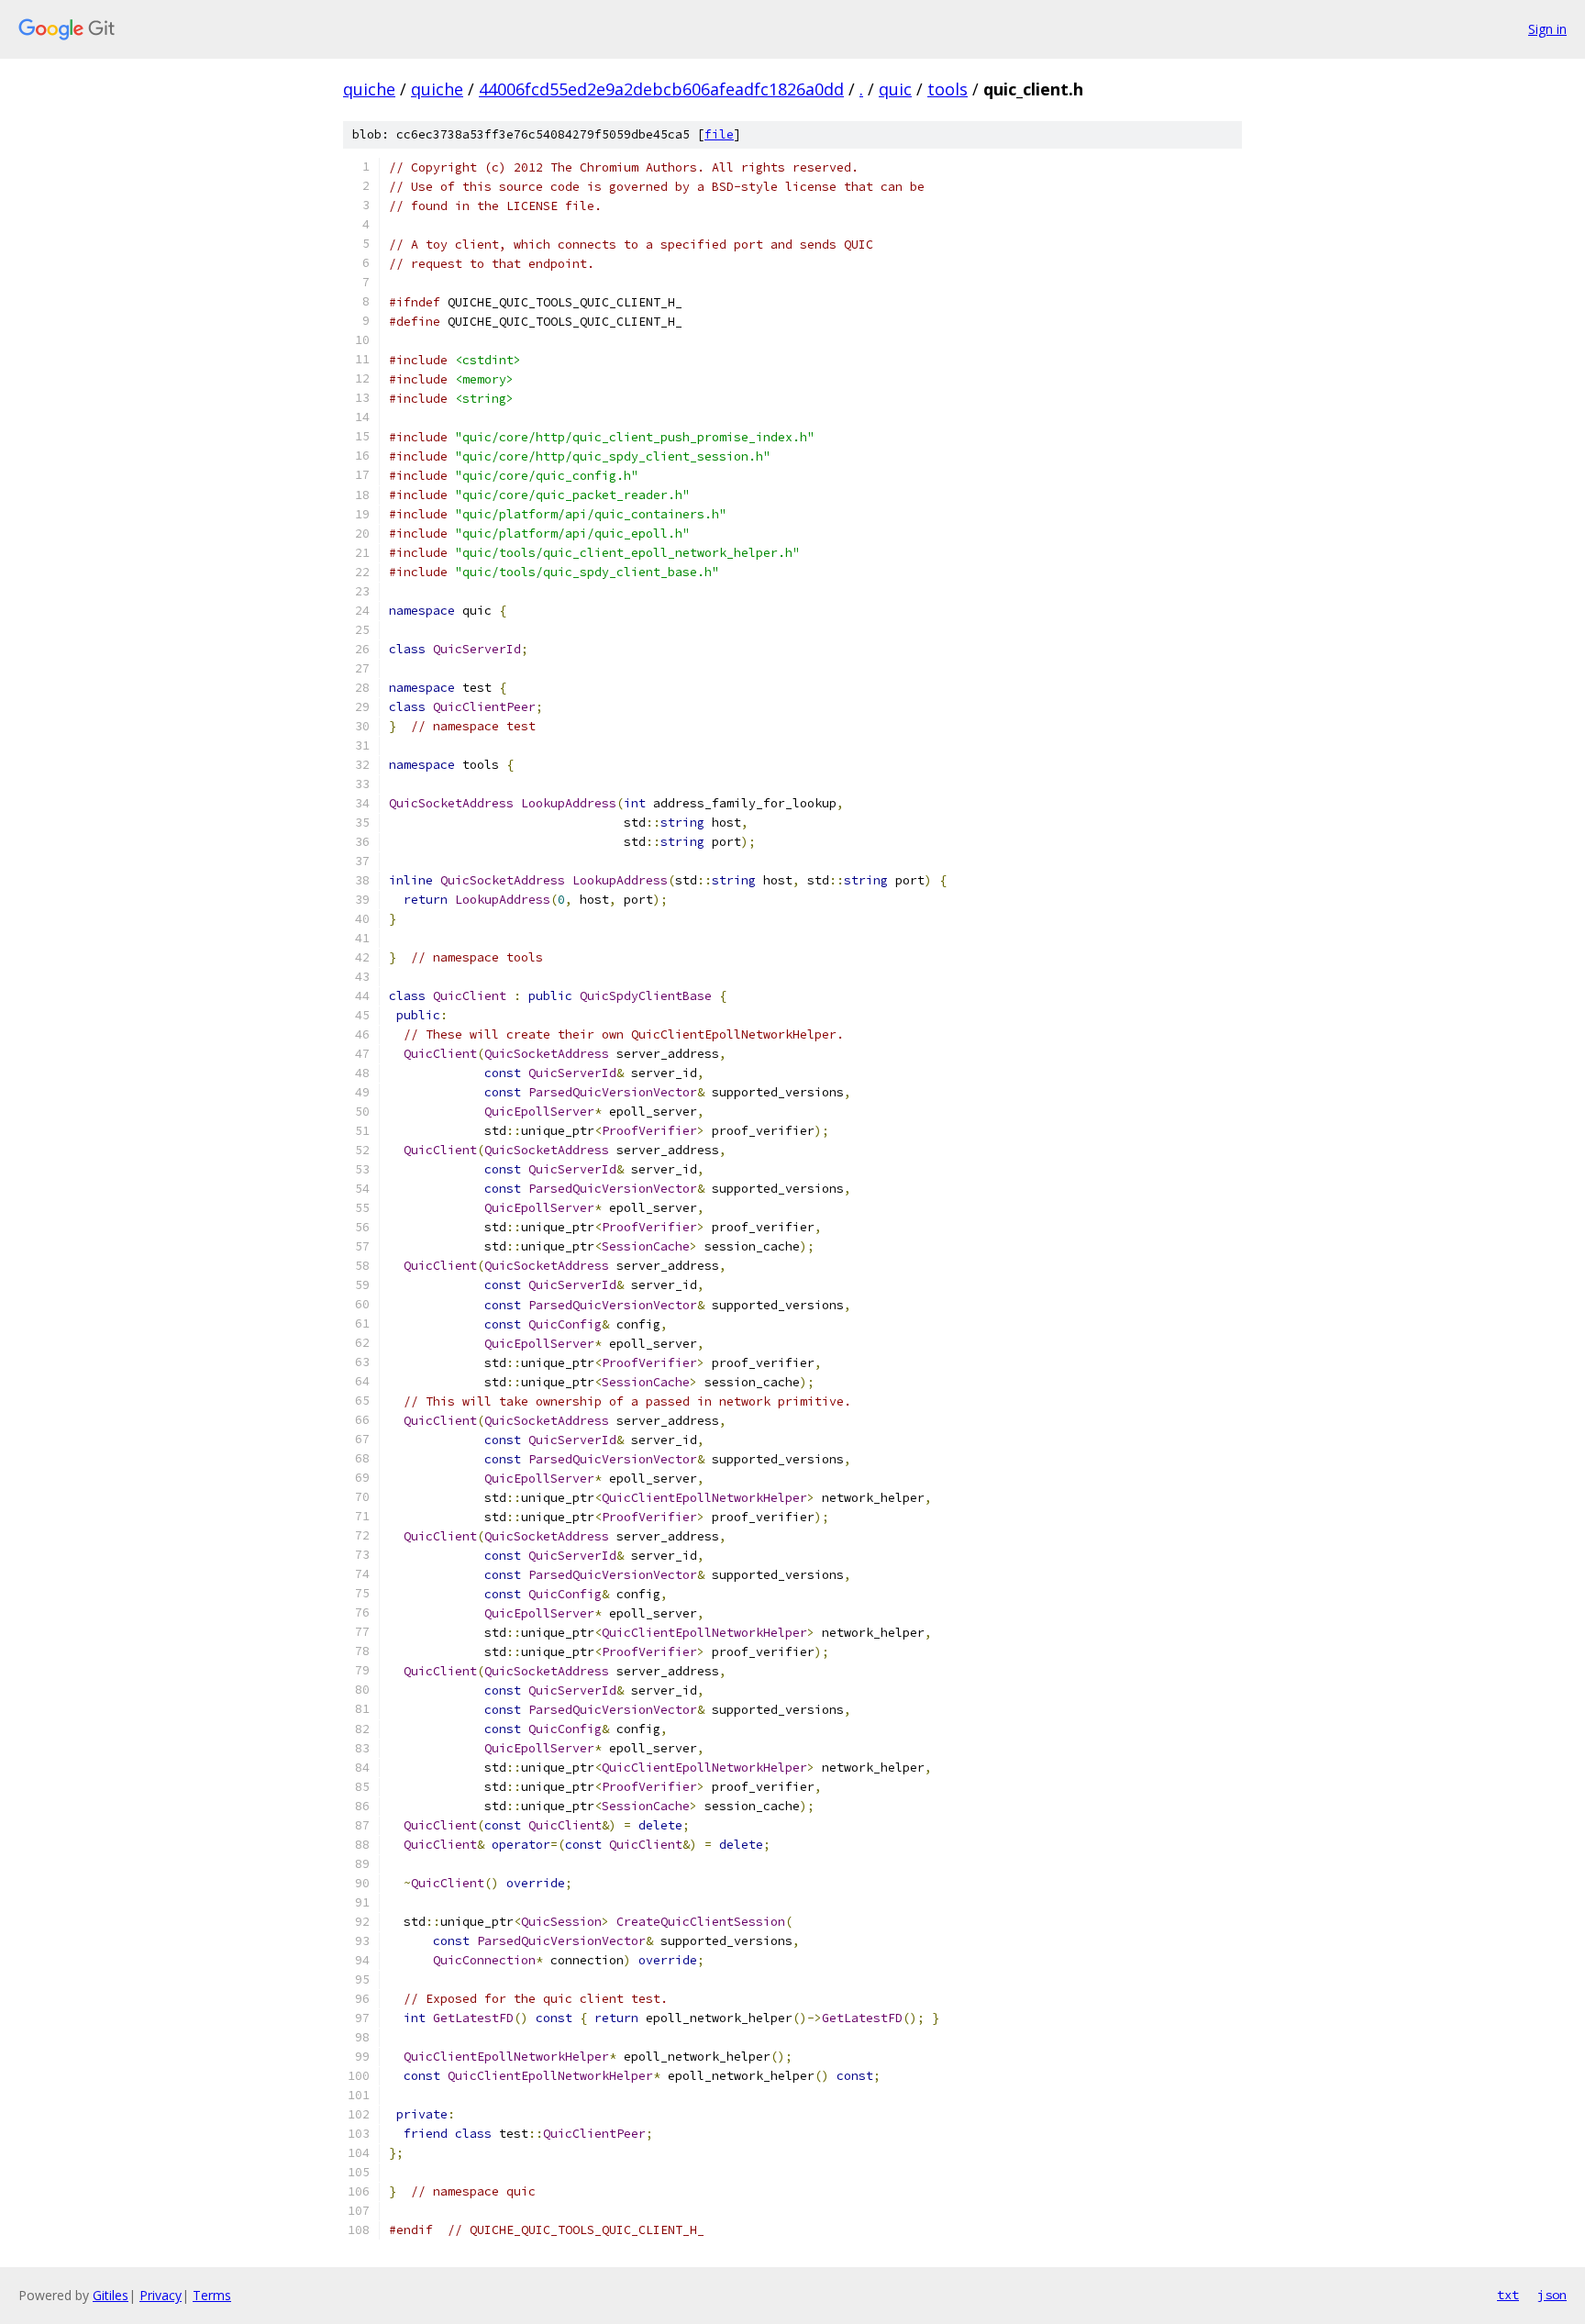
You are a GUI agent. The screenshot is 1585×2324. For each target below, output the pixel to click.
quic (895, 89)
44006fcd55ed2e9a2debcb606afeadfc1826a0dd (661, 89)
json (1552, 2295)
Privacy (161, 2295)
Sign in (1547, 29)
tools (948, 89)
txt (1508, 2295)
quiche (369, 89)
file (719, 134)
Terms (212, 2295)
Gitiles (111, 2295)
